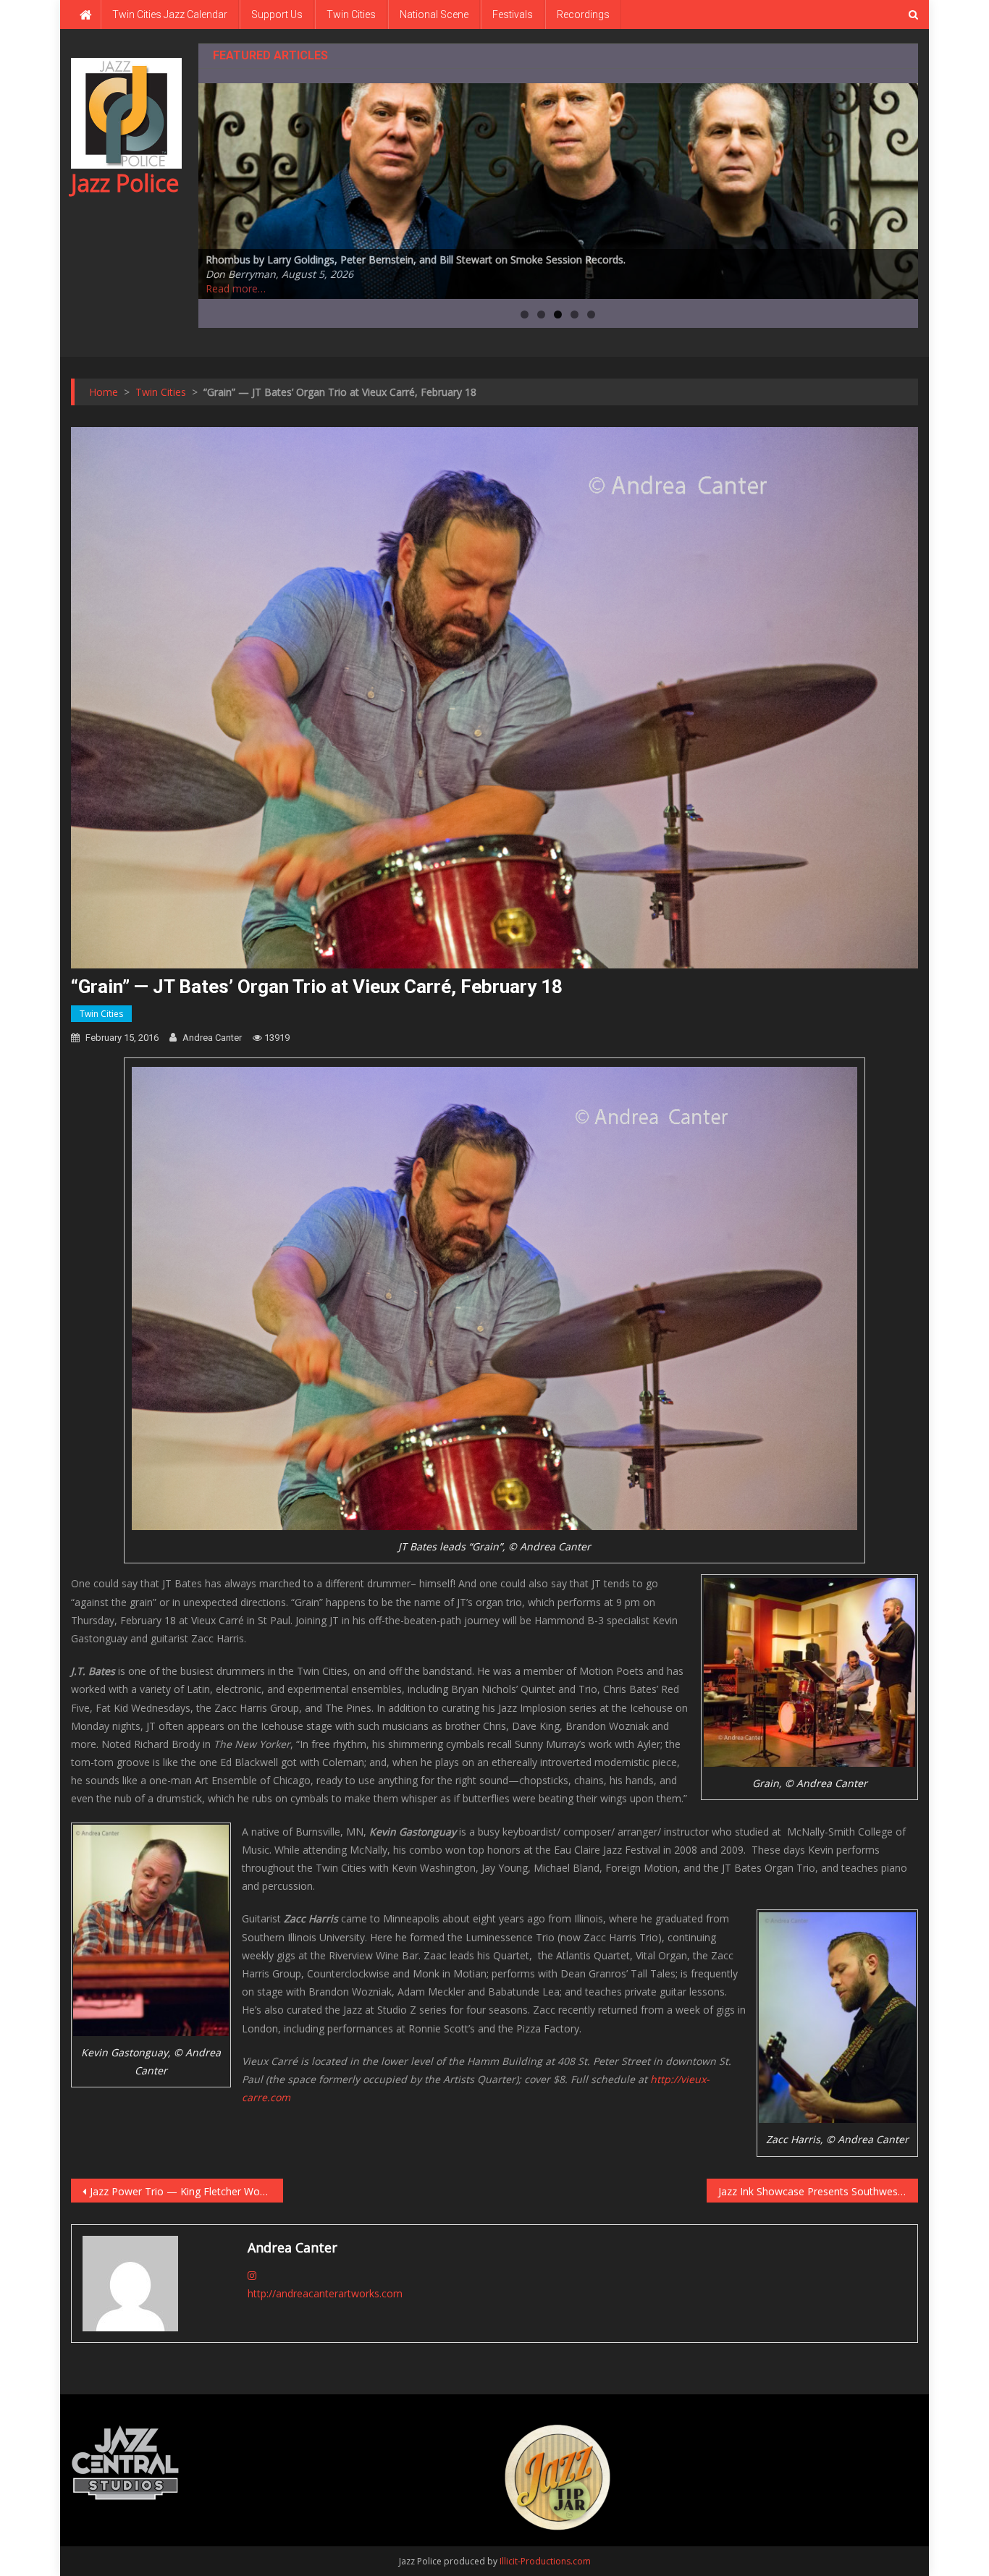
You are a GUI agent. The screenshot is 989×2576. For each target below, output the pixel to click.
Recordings (583, 14)
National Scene (434, 14)
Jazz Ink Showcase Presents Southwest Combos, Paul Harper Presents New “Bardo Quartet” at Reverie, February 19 (818, 2191)
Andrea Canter (212, 1038)
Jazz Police (125, 183)
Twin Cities (351, 14)
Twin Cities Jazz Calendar (170, 14)
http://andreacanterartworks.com (325, 2293)
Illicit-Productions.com (545, 2561)
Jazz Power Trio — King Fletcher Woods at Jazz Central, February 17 (186, 2191)
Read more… (236, 288)
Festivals (513, 14)
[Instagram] (252, 2275)
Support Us (277, 14)
